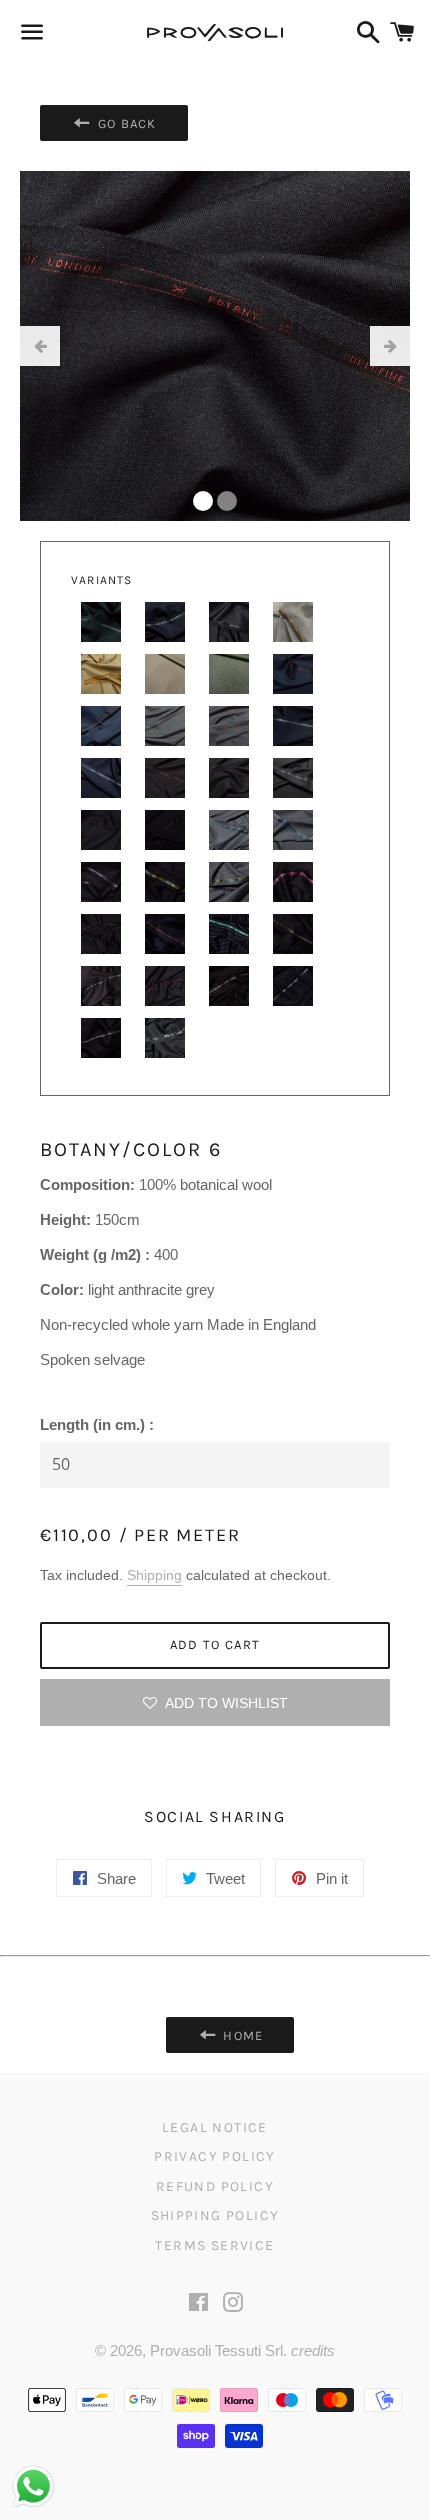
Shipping (154, 1575)
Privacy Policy (215, 2156)
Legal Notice (215, 2127)
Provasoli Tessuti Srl (216, 2350)
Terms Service (214, 2245)
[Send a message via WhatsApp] (33, 2486)
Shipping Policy (215, 2215)
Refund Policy (215, 2186)
